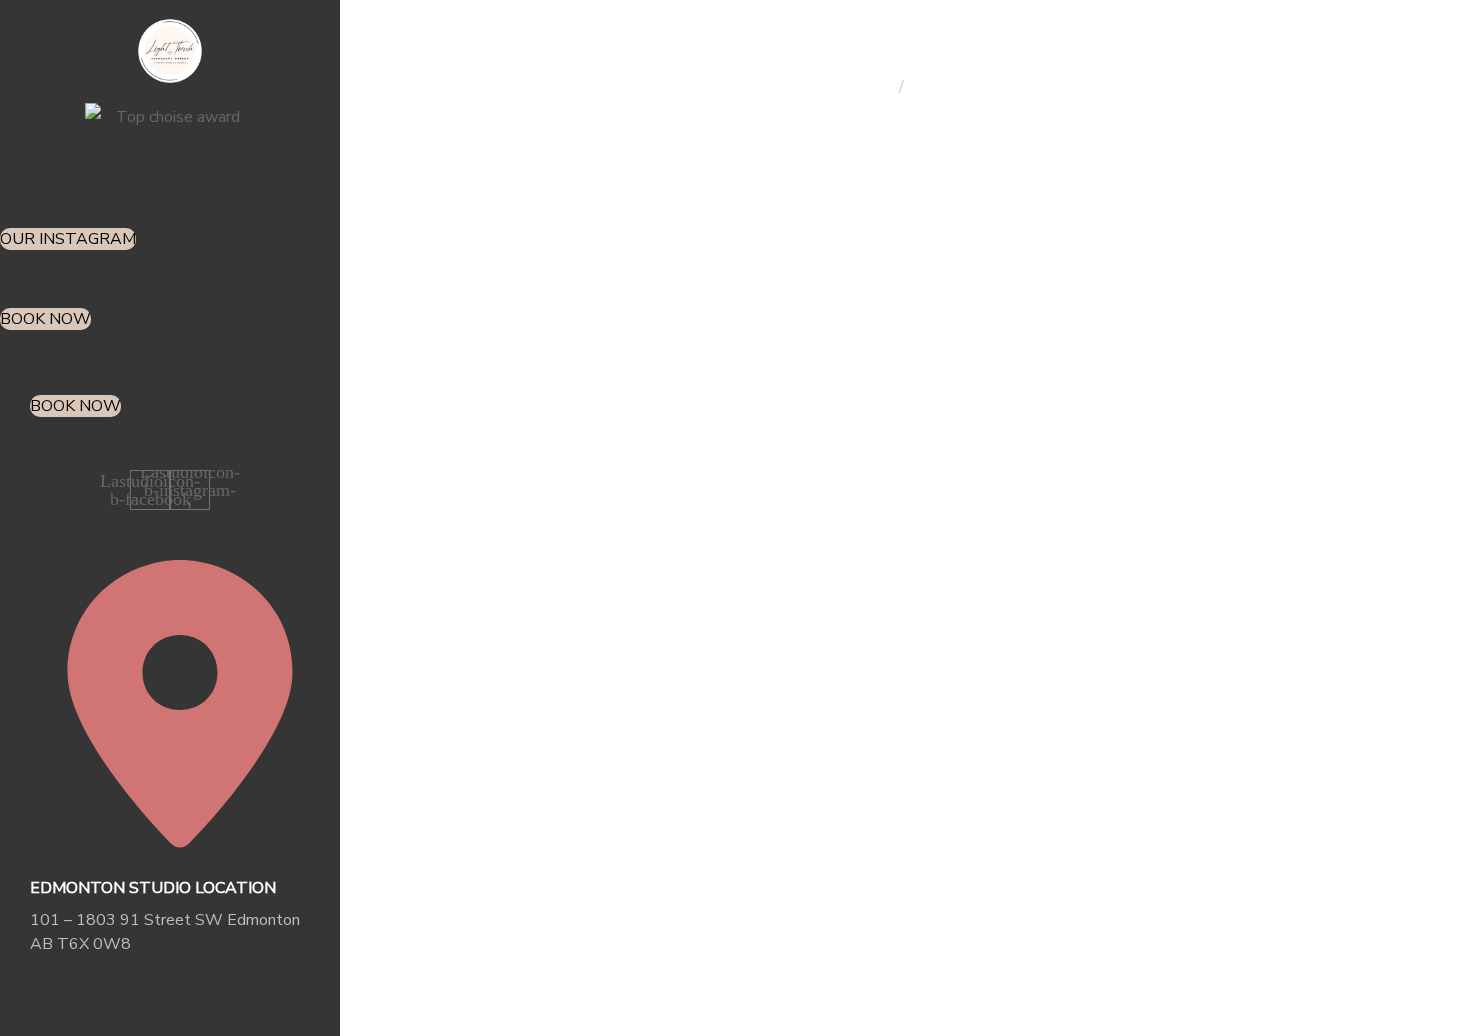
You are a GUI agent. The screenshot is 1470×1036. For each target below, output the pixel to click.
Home (872, 87)
